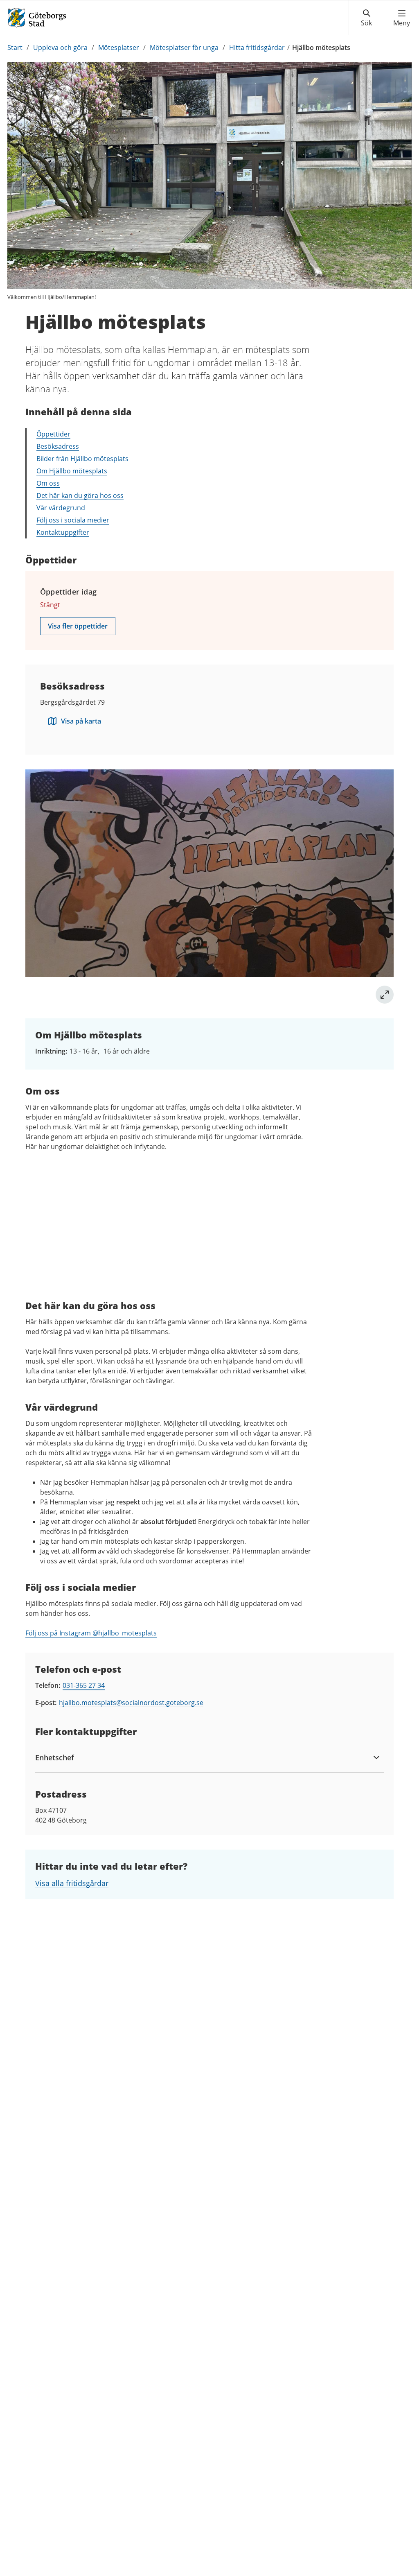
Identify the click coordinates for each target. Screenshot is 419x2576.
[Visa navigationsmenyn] (402, 18)
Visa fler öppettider (78, 626)
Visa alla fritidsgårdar (72, 1883)
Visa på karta (81, 721)
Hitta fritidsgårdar (257, 47)
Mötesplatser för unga (184, 47)
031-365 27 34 (84, 1685)
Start (15, 47)
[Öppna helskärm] (385, 995)
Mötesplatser (119, 47)
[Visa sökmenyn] (366, 18)
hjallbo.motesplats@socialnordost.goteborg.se (131, 1703)
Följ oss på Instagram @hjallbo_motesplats (91, 1633)
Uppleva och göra (60, 47)
